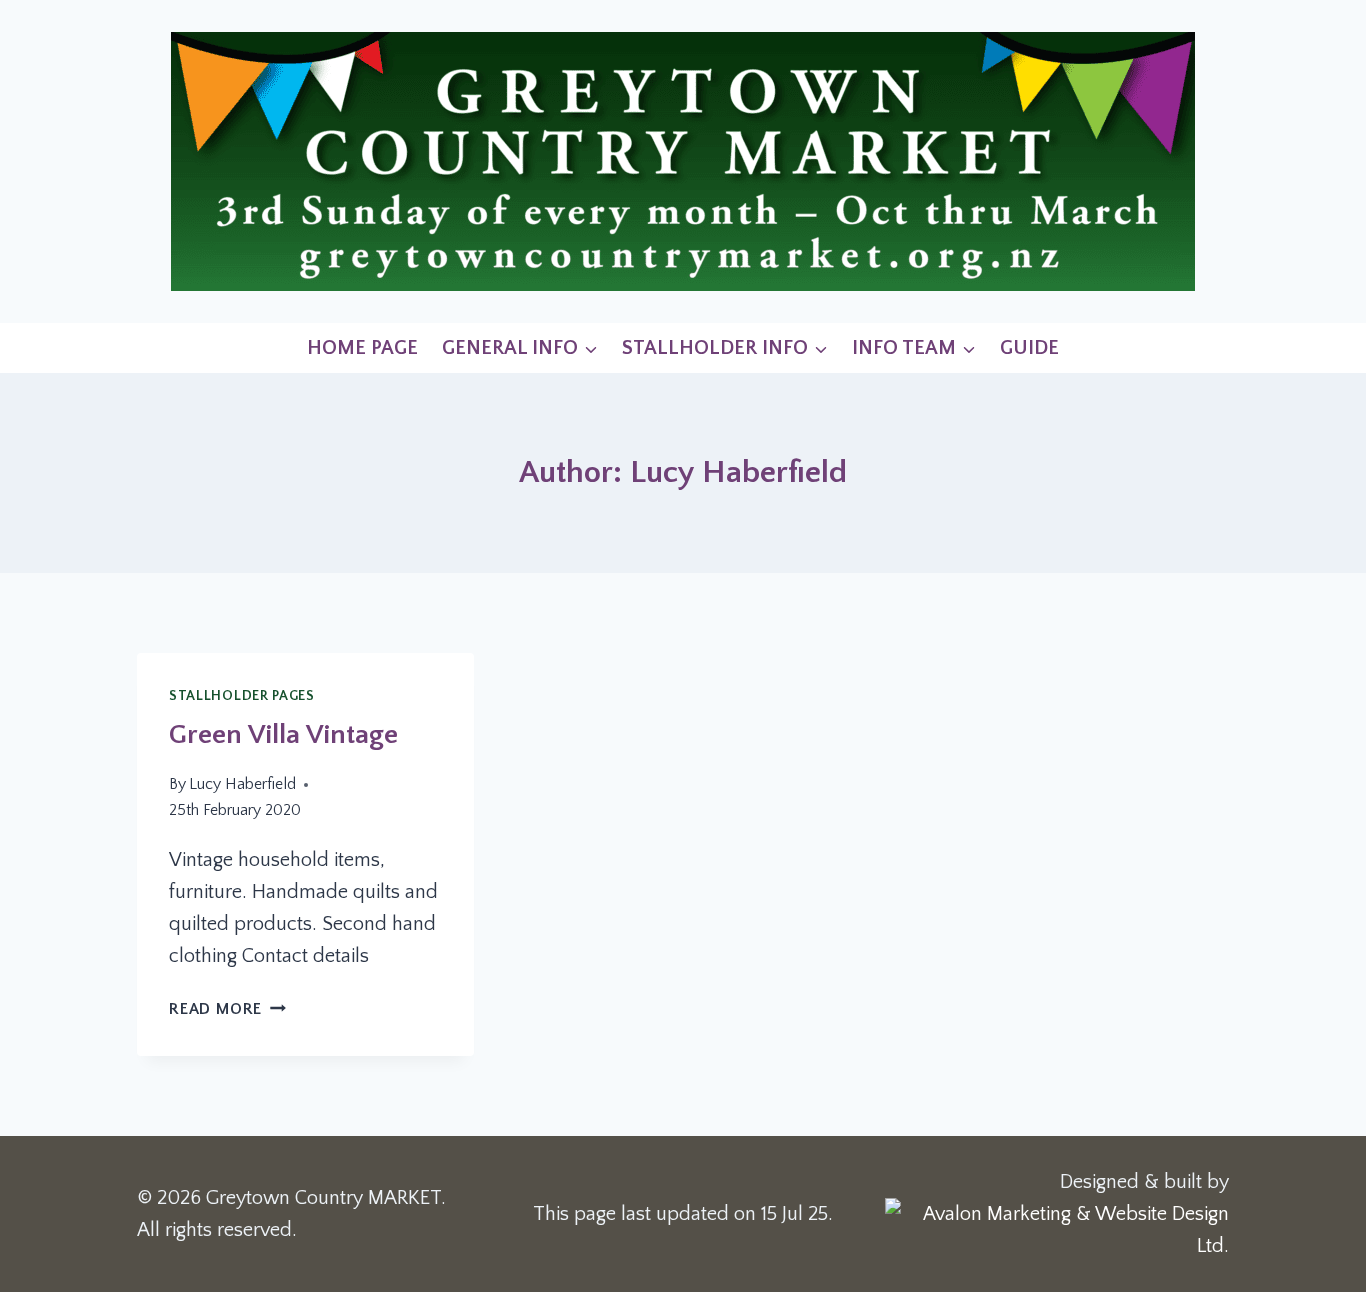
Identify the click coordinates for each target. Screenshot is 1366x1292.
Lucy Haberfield (242, 784)
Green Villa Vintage (283, 734)
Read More (227, 1009)
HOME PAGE (362, 348)
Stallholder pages (242, 696)
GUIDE (1029, 348)
